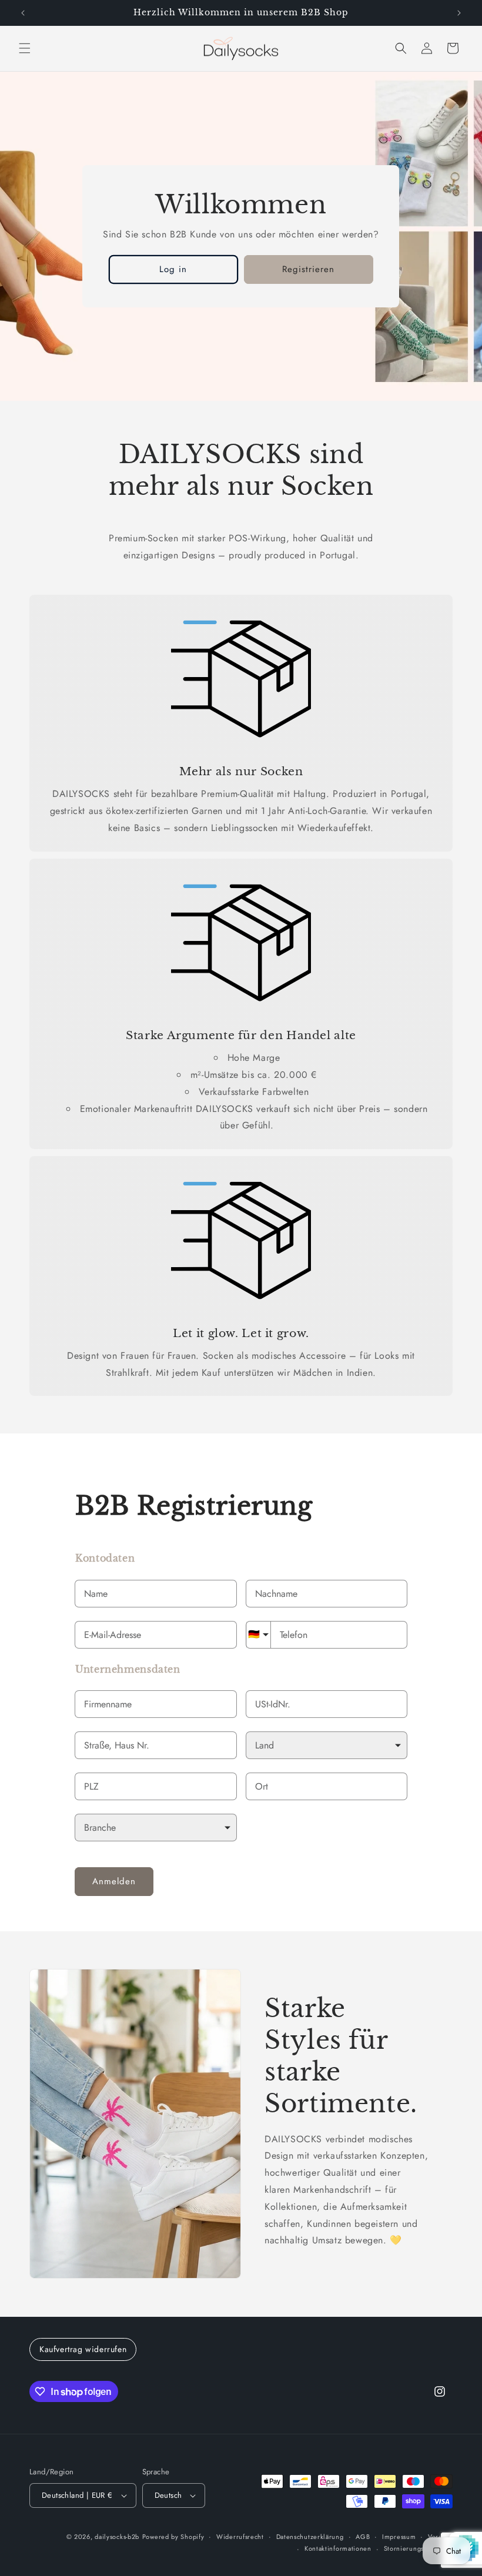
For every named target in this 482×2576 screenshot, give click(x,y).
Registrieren (309, 269)
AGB (363, 2537)
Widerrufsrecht (240, 2537)
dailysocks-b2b (117, 2537)
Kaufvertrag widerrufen (83, 2349)
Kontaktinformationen (338, 2548)
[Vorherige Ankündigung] (23, 13)
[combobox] (156, 1745)
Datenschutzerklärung (310, 2537)
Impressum (399, 2537)
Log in (174, 269)
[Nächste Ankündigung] (459, 13)
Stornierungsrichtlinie (418, 2548)
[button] (25, 48)
